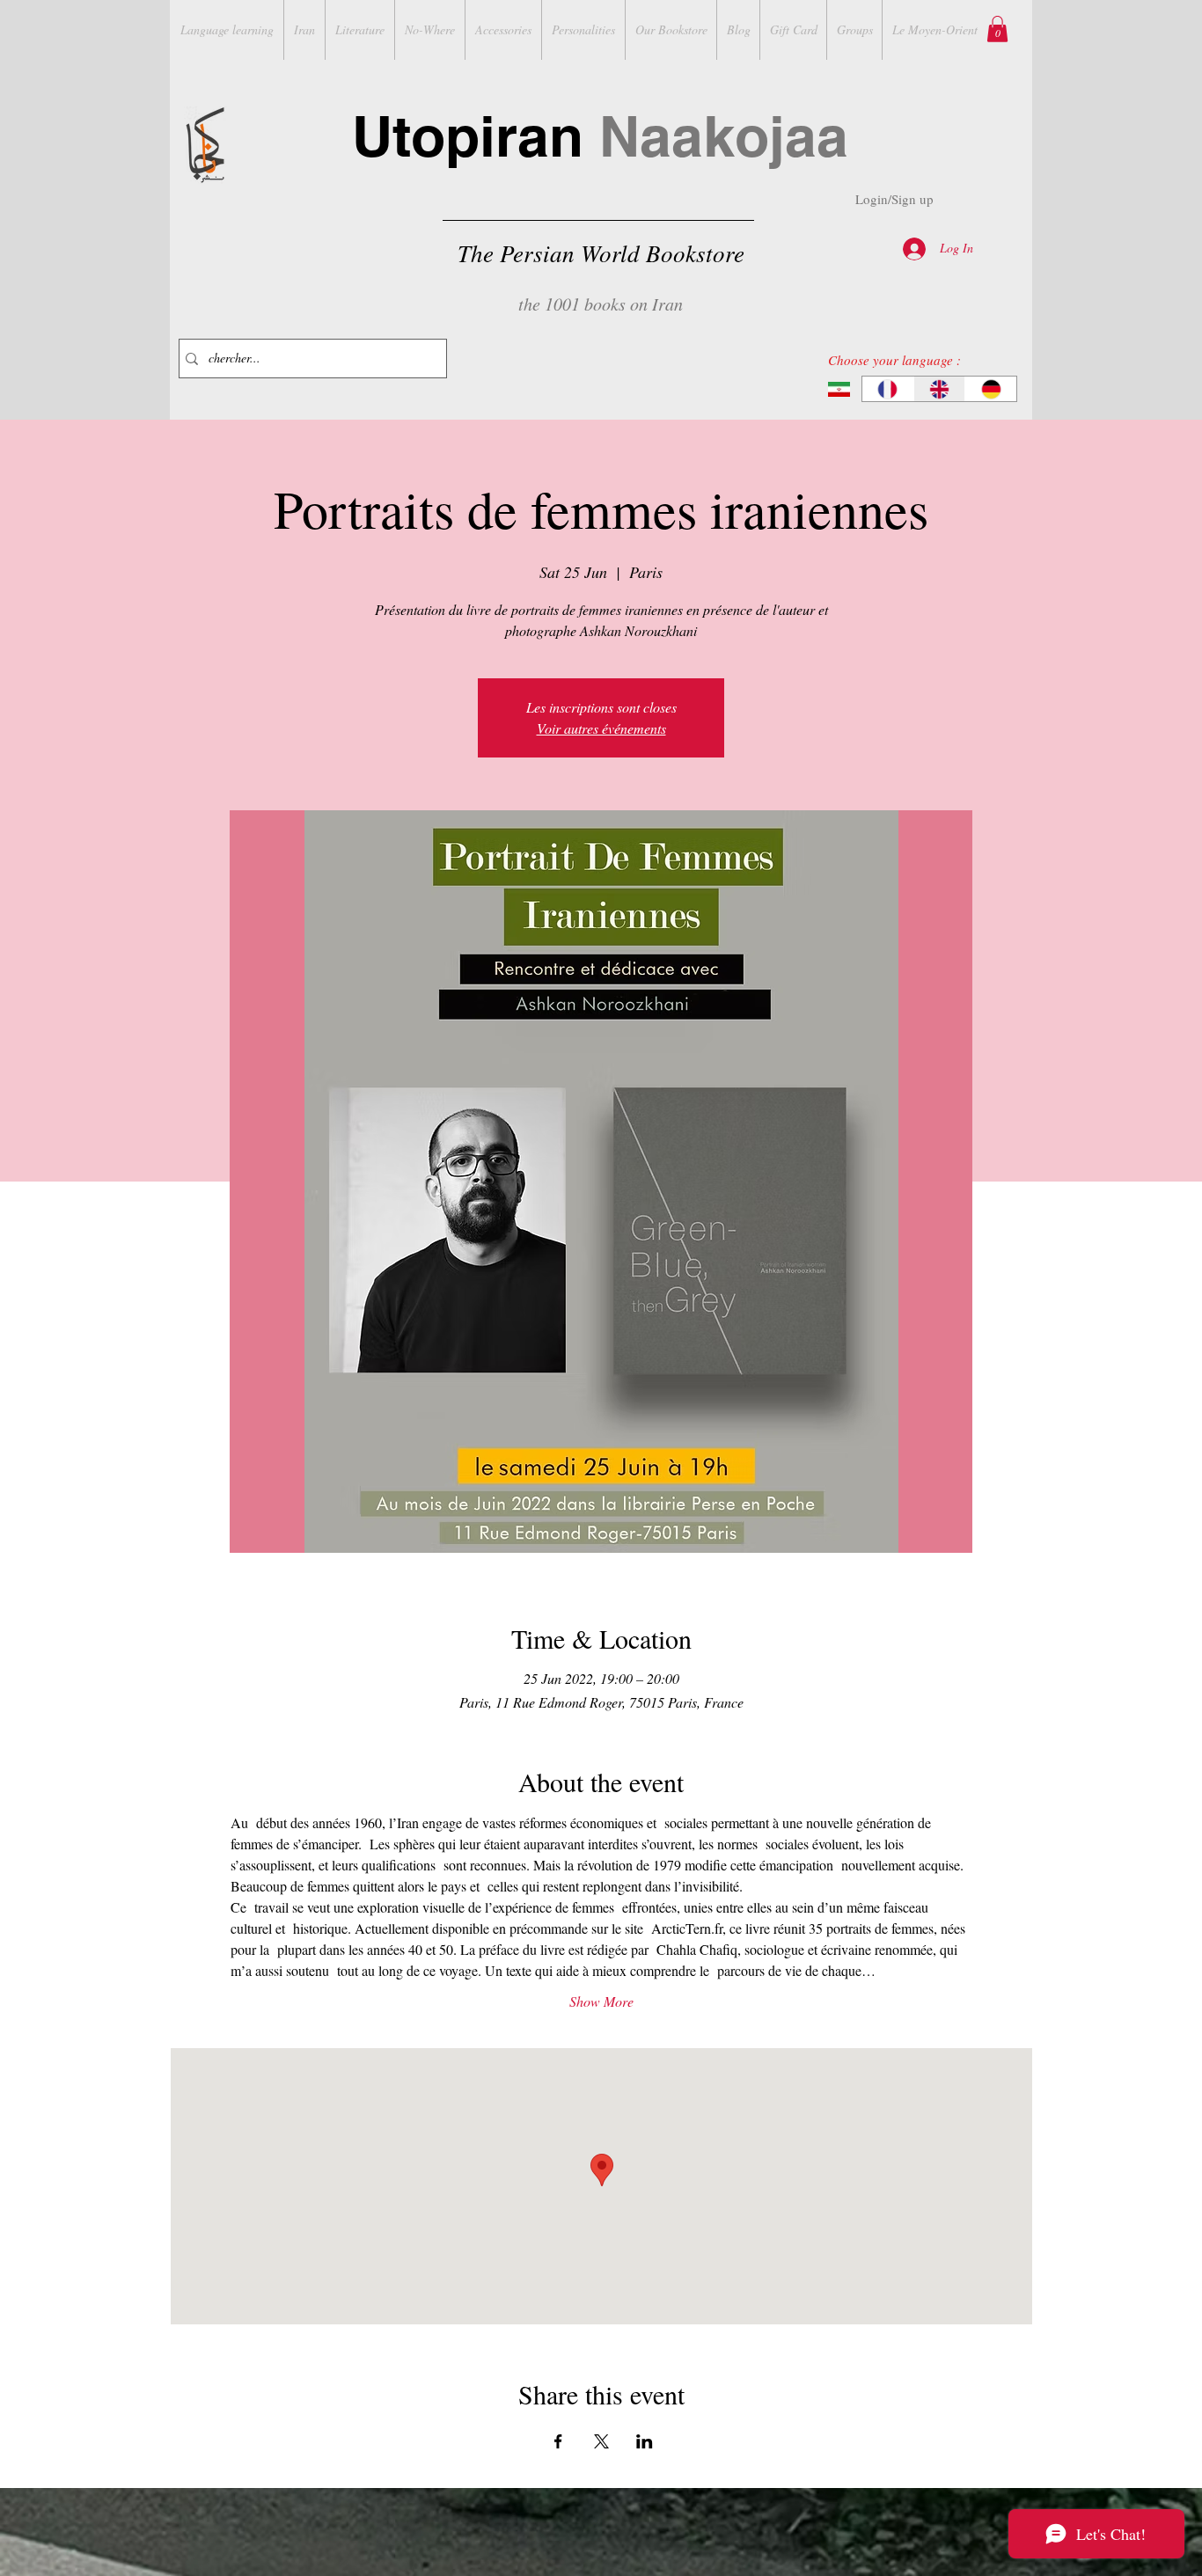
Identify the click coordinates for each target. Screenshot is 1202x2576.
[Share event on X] (601, 2441)
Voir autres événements (601, 728)
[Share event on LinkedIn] (645, 2441)
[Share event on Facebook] (558, 2441)
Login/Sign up (894, 199)
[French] (888, 389)
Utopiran (600, 136)
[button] (997, 29)
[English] (939, 389)
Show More (601, 2001)
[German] (990, 389)
